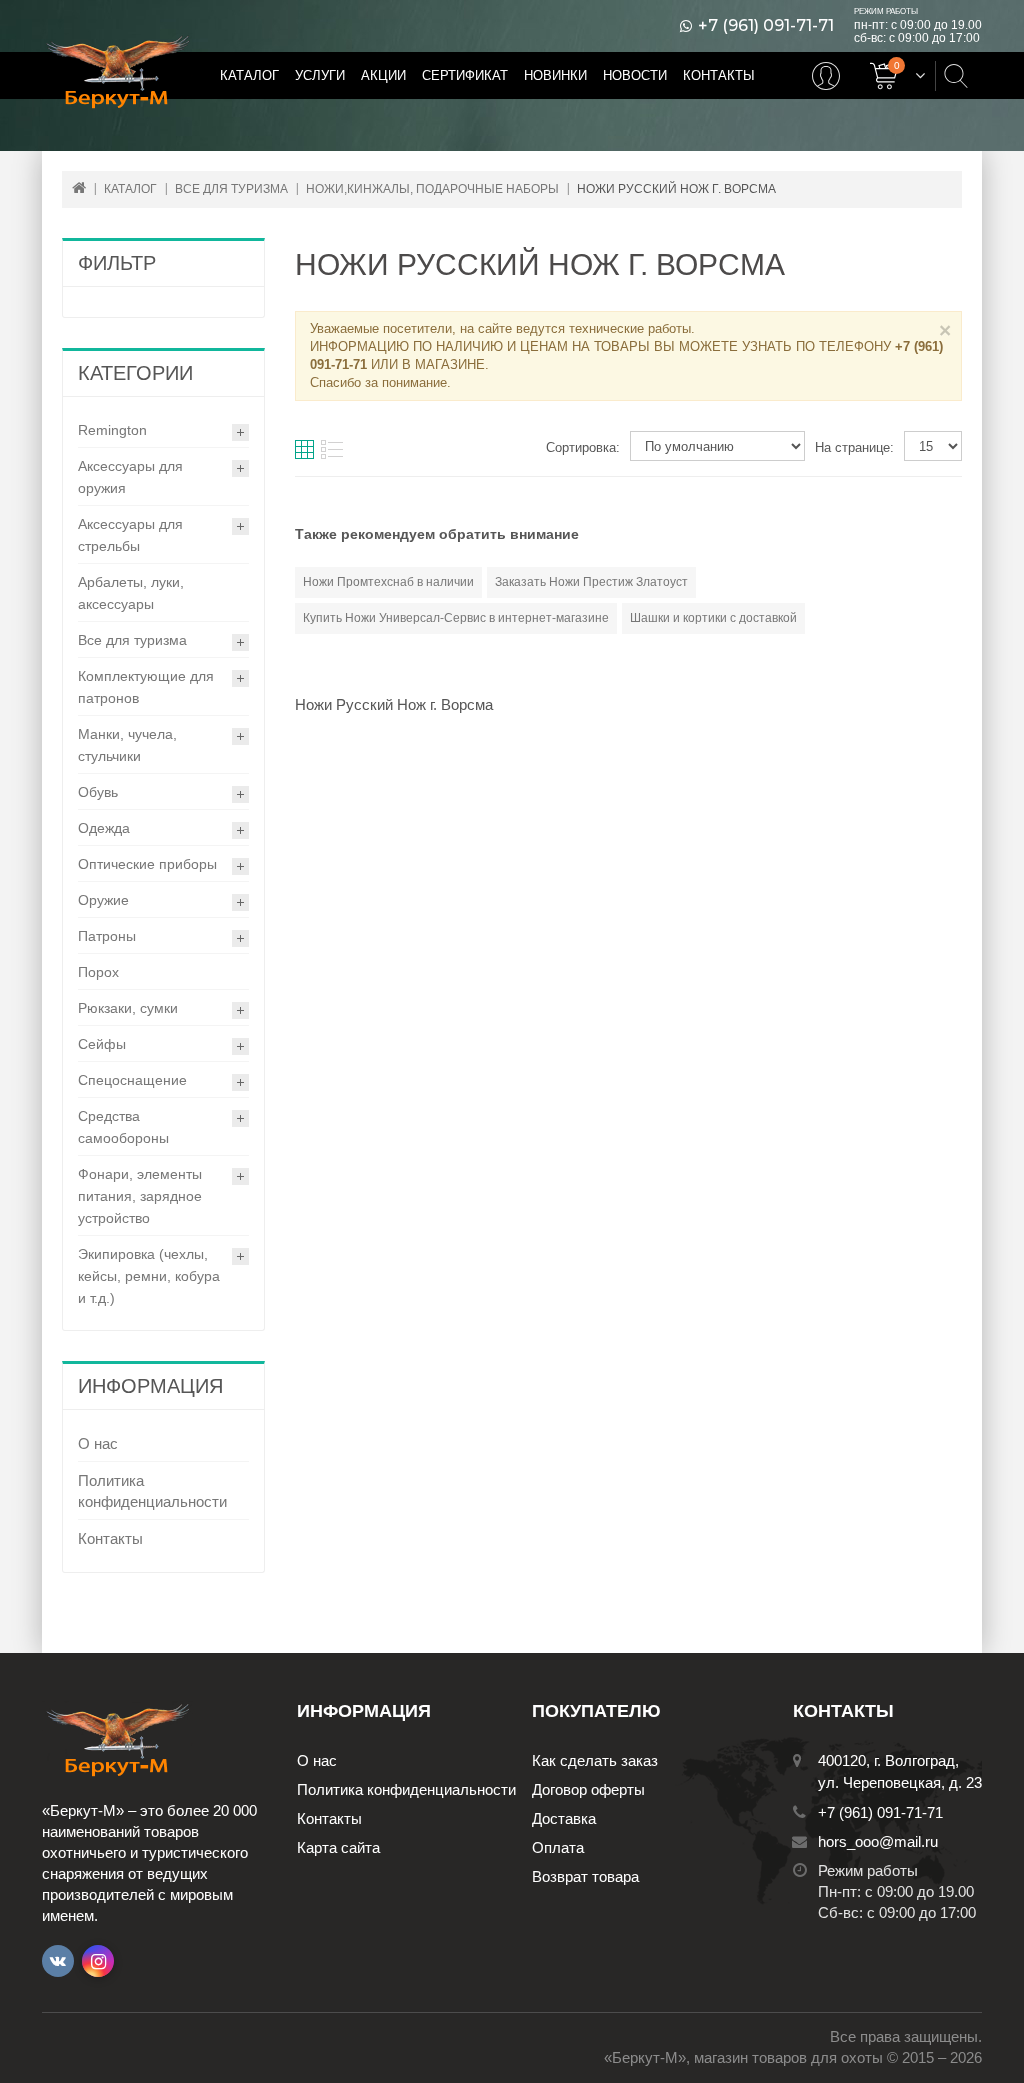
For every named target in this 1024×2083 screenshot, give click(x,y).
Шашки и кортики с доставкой (713, 618)
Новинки (555, 75)
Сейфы (102, 1044)
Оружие (103, 900)
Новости (635, 75)
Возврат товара (585, 1876)
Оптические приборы (147, 864)
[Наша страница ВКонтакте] (58, 1961)
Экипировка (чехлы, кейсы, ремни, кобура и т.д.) (149, 1276)
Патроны (107, 936)
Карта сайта (338, 1847)
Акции (383, 75)
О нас (98, 1443)
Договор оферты (588, 1789)
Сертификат (465, 75)
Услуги (320, 75)
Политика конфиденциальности (152, 1491)
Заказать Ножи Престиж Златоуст (591, 582)
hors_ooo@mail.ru (878, 1841)
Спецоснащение (132, 1080)
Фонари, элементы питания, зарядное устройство (140, 1196)
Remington (112, 430)
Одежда (104, 828)
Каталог (249, 75)
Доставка (564, 1818)
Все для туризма (132, 640)
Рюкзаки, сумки (128, 1008)
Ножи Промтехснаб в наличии (388, 582)
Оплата (558, 1847)
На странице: (854, 447)
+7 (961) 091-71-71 (766, 26)
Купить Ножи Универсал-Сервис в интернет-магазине (456, 618)
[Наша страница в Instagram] (98, 1961)
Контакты (719, 75)
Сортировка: (583, 447)
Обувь (98, 792)
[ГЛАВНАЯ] (79, 187)
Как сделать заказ (595, 1760)
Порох (98, 972)
